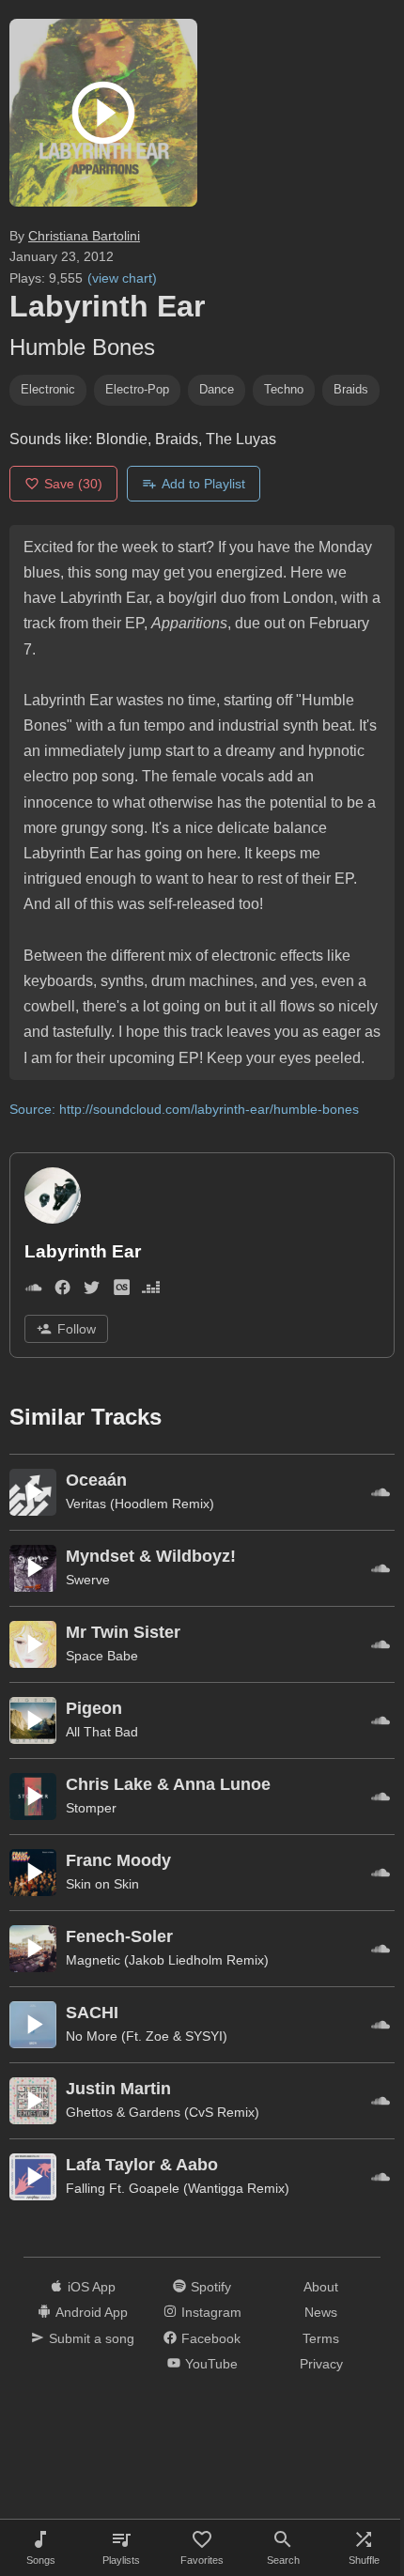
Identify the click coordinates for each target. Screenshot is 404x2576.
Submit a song (92, 2338)
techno (284, 389)
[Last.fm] (122, 1291)
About (321, 2287)
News (321, 2312)
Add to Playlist (203, 484)
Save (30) (73, 484)
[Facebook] (62, 1291)
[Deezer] (151, 1291)
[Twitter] (92, 1291)
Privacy (321, 2364)
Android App (92, 2312)
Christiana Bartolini (84, 236)
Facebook (211, 2338)
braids (351, 389)
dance (217, 389)
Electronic (48, 389)
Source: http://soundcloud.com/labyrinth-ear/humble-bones (184, 1109)
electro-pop (137, 389)
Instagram (211, 2312)
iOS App (92, 2287)
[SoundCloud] (33, 1291)
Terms (321, 2338)
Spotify (211, 2287)
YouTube (211, 2364)
